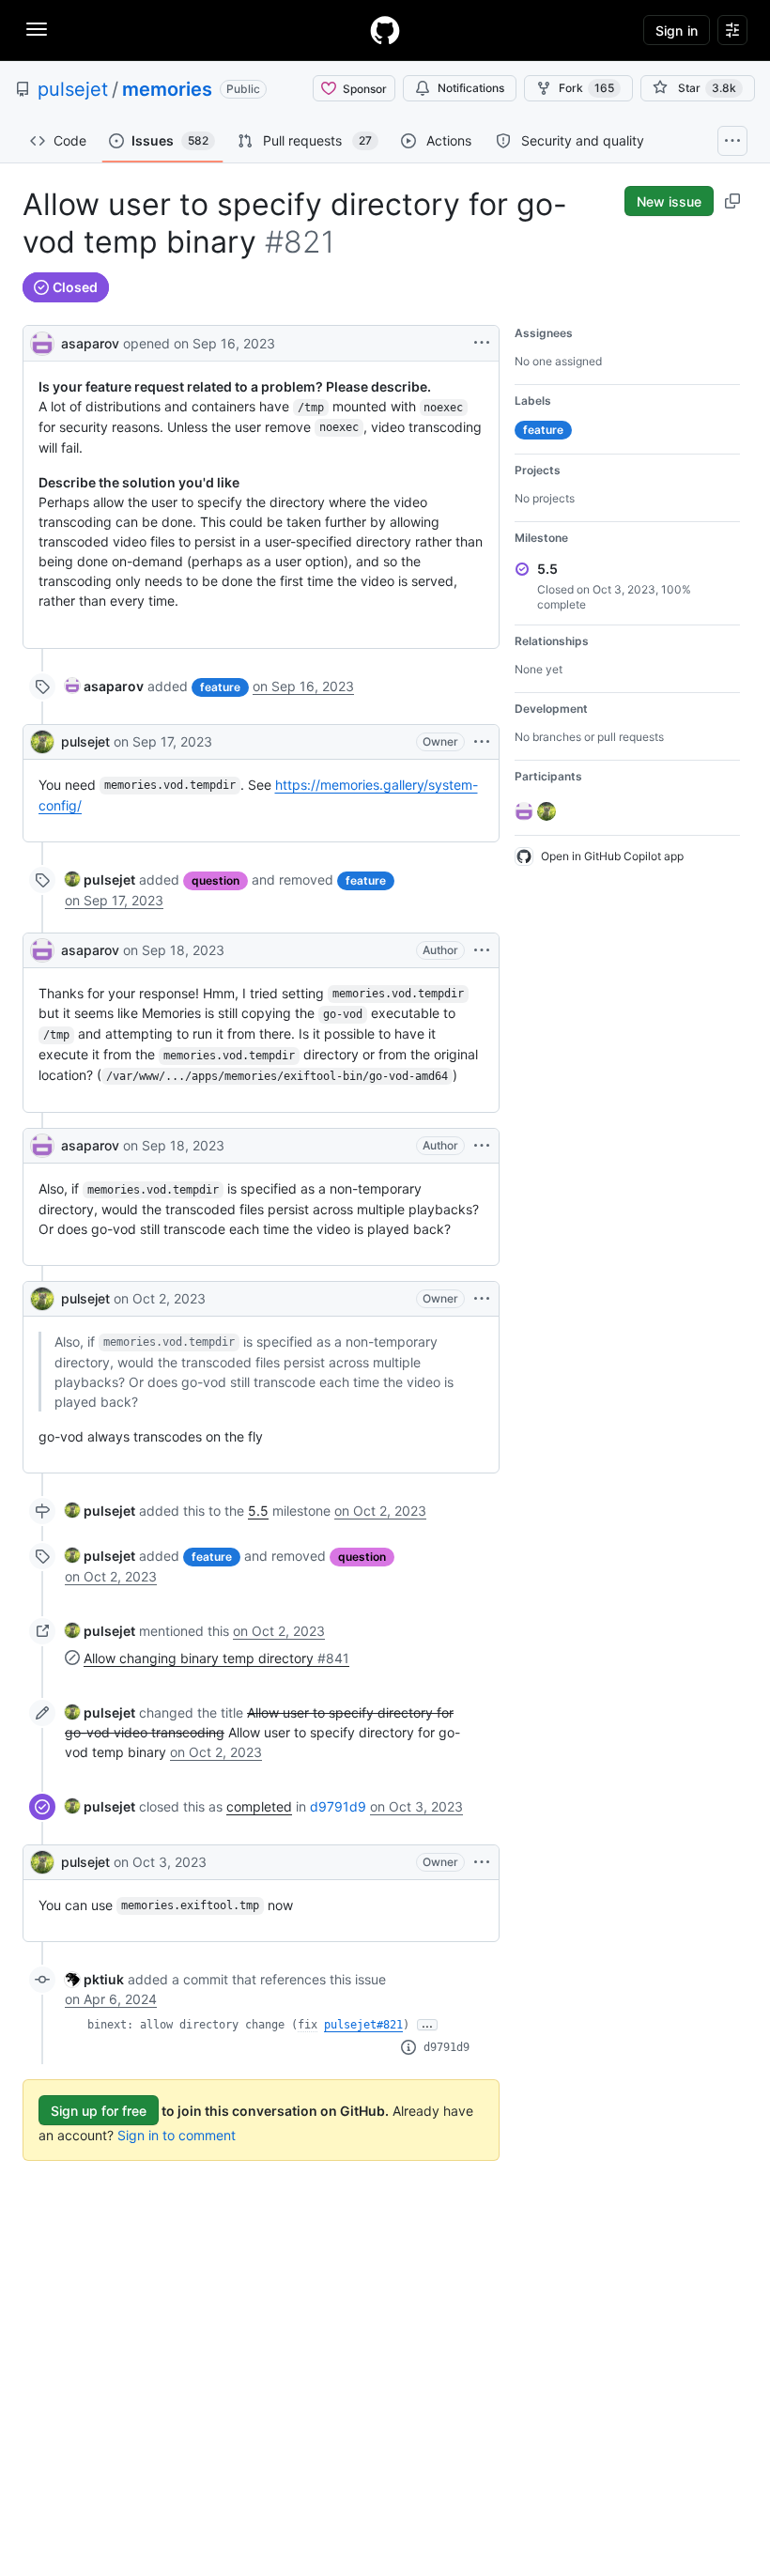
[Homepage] (385, 30)
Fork (586, 88)
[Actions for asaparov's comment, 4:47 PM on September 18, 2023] (482, 1146)
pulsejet (73, 89)
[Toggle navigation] (37, 29)
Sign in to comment (177, 2135)
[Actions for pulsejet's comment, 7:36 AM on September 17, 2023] (482, 742)
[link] (104, 686)
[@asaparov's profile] (42, 341)
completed (259, 1806)
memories (167, 89)
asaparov (90, 343)
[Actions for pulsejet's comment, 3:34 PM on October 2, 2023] (482, 1299)
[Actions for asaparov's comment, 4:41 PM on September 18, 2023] (482, 950)
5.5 (258, 1511)
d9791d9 (338, 1806)
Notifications (471, 88)
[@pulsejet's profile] (42, 742)
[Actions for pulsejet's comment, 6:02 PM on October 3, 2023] (482, 1862)
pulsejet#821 (363, 2025)
